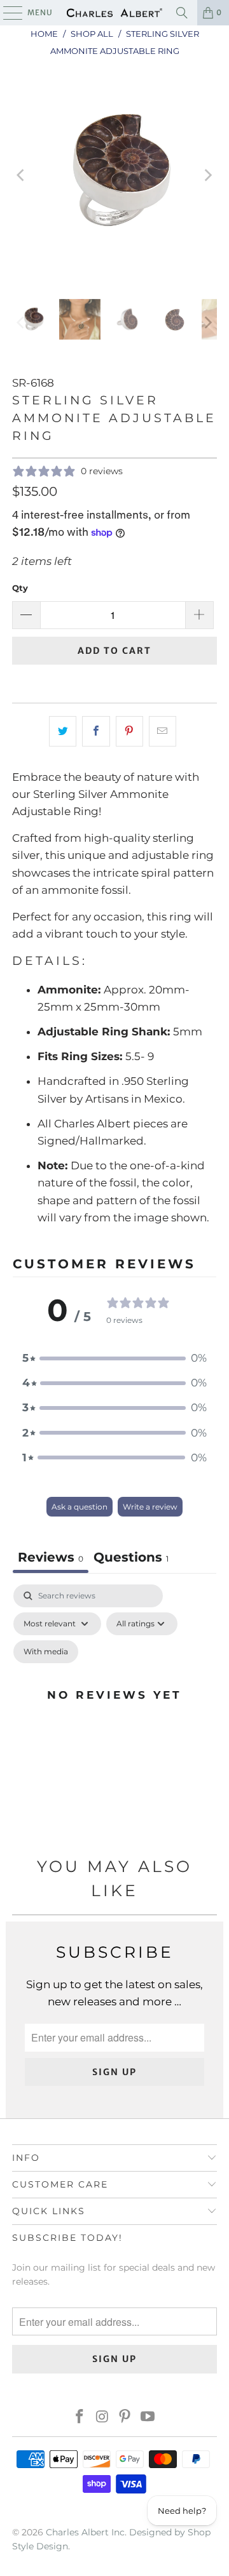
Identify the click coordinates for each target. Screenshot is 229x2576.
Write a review (150, 1507)
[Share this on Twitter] (63, 731)
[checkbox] (46, 1652)
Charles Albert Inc (85, 2532)
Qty (20, 588)
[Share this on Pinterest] (129, 731)
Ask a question (80, 1507)
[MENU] (7, 13)
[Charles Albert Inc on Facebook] (80, 2418)
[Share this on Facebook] (96, 731)
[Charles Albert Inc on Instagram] (102, 2418)
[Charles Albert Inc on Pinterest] (125, 2418)
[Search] (182, 13)
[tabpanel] (114, 1710)
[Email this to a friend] (163, 731)
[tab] (131, 1559)
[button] (114, 1358)
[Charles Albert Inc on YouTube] (148, 2418)
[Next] (207, 175)
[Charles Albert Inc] (114, 13)
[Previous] (22, 175)
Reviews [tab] (51, 1557)
